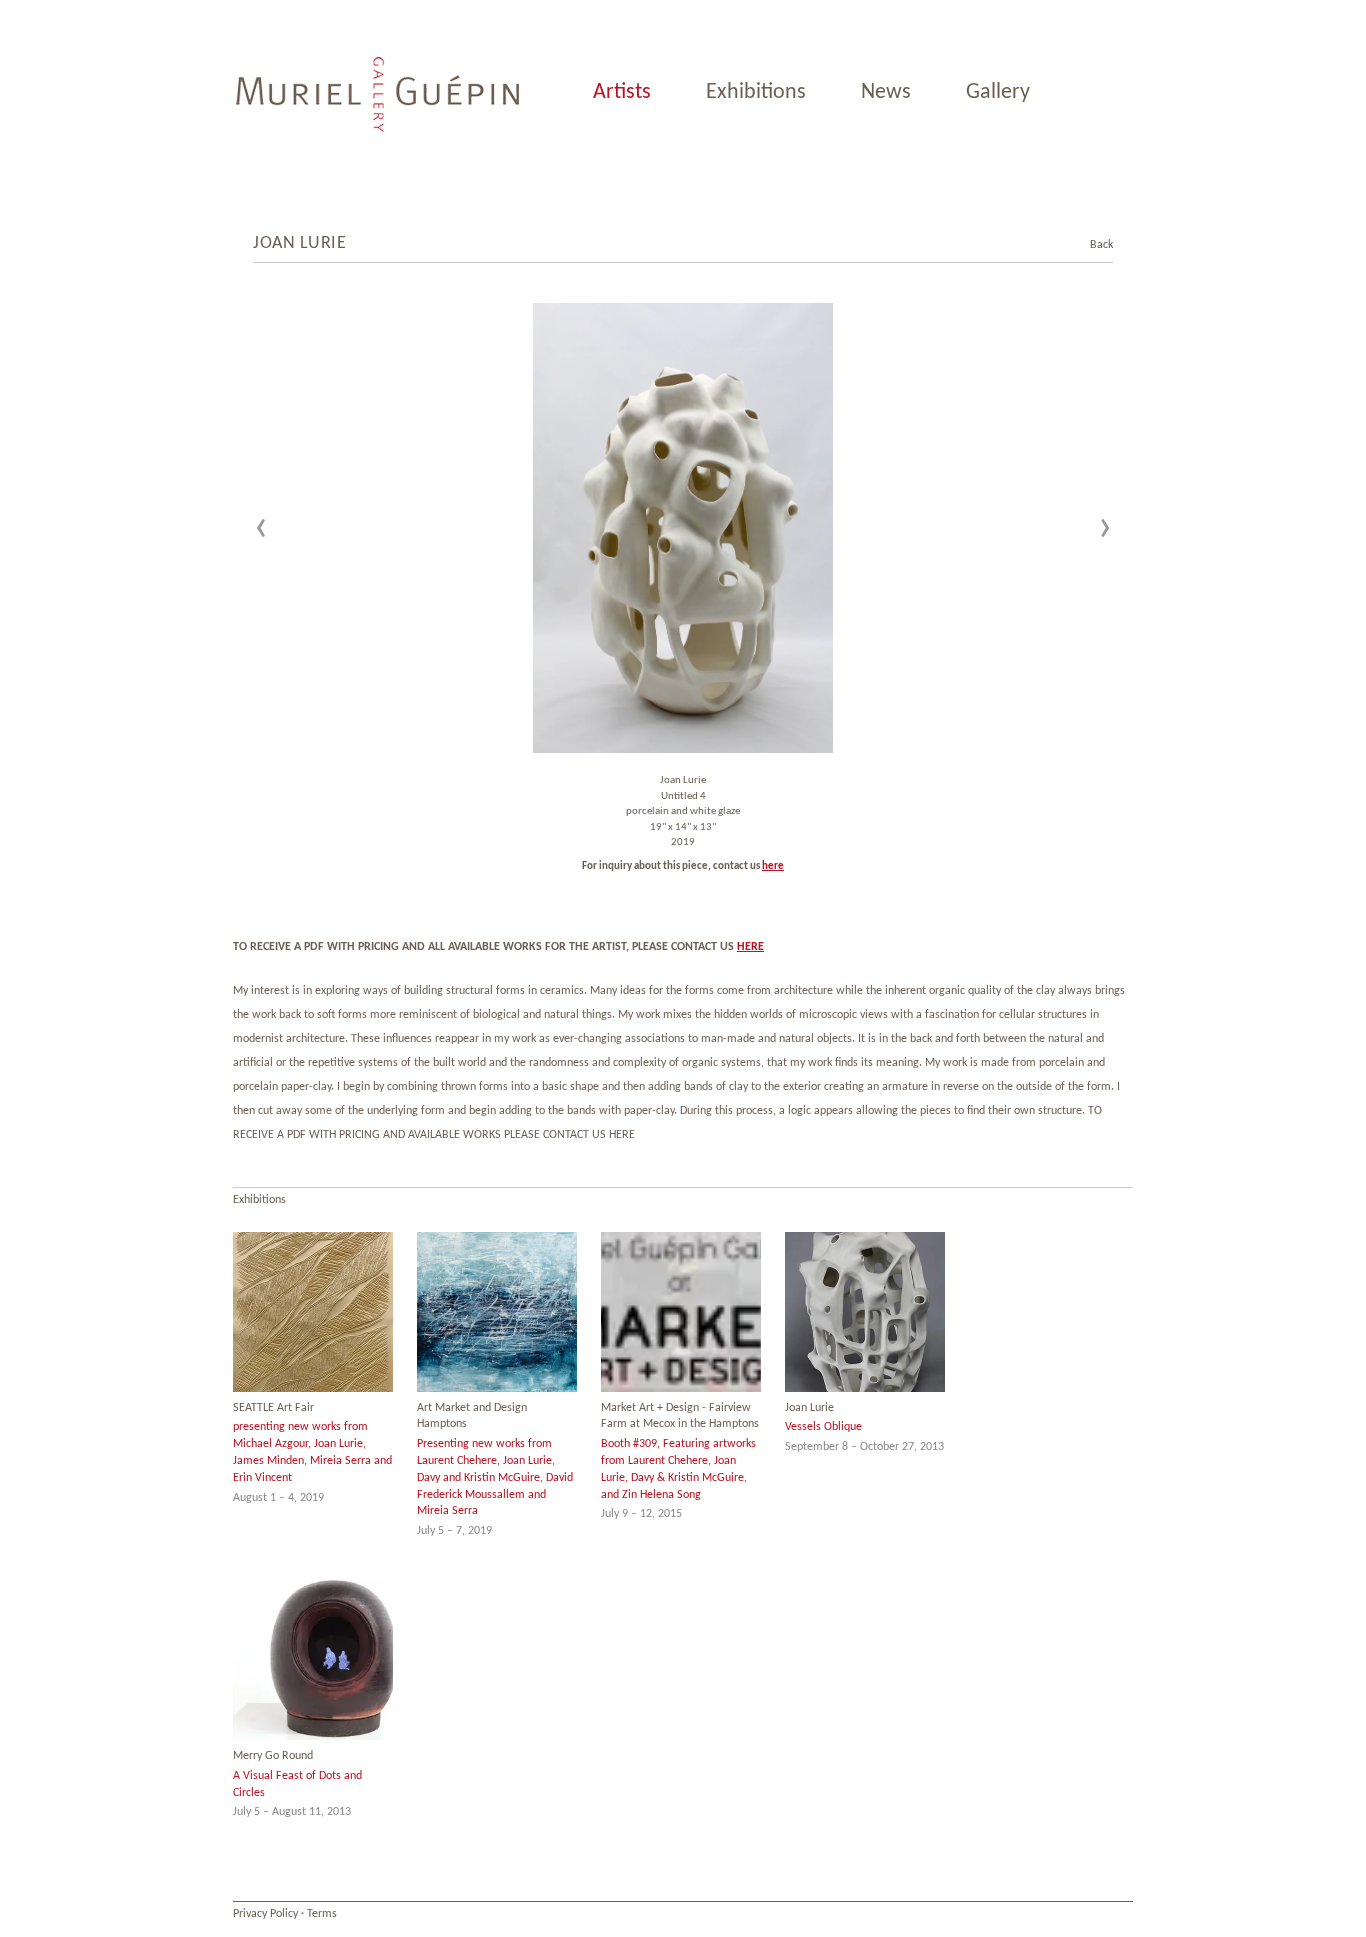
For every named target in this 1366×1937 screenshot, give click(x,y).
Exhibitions (756, 92)
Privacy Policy (265, 1914)
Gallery (998, 92)
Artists (622, 92)
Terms (322, 1914)
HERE (750, 947)
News (886, 92)
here (773, 866)
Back (1091, 245)
